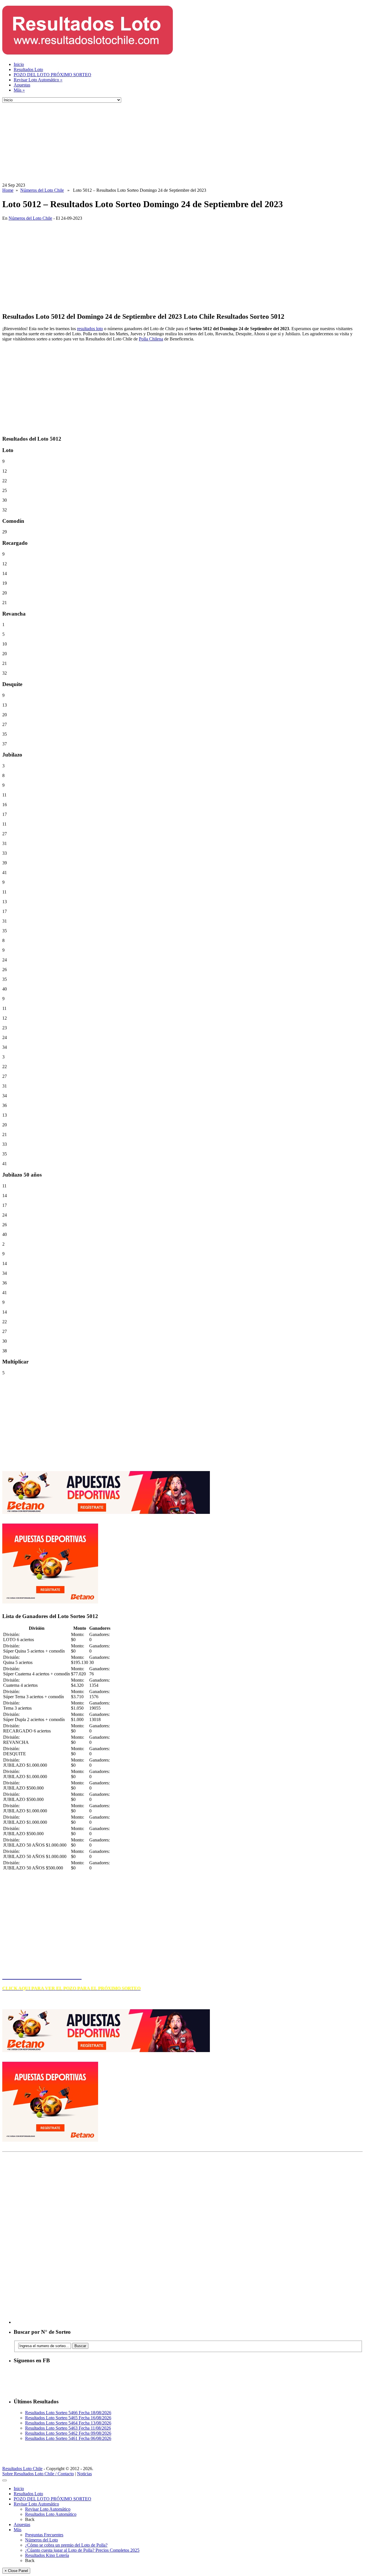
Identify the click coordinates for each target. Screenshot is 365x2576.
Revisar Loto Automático (38, 80)
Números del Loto (41, 2540)
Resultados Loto (28, 69)
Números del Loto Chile (42, 190)
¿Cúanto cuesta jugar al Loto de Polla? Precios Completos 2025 (82, 2550)
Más (19, 90)
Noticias (84, 2474)
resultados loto (90, 329)
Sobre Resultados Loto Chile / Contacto (38, 2474)
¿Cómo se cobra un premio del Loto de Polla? (66, 2545)
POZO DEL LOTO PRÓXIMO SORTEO (52, 75)
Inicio (19, 64)
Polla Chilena (151, 339)
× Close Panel (16, 2571)
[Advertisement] (173, 143)
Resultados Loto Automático (51, 2514)
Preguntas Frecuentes (44, 2535)
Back (30, 2519)
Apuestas (22, 85)
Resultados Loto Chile (22, 2469)
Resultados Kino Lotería (47, 2555)
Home (8, 190)
